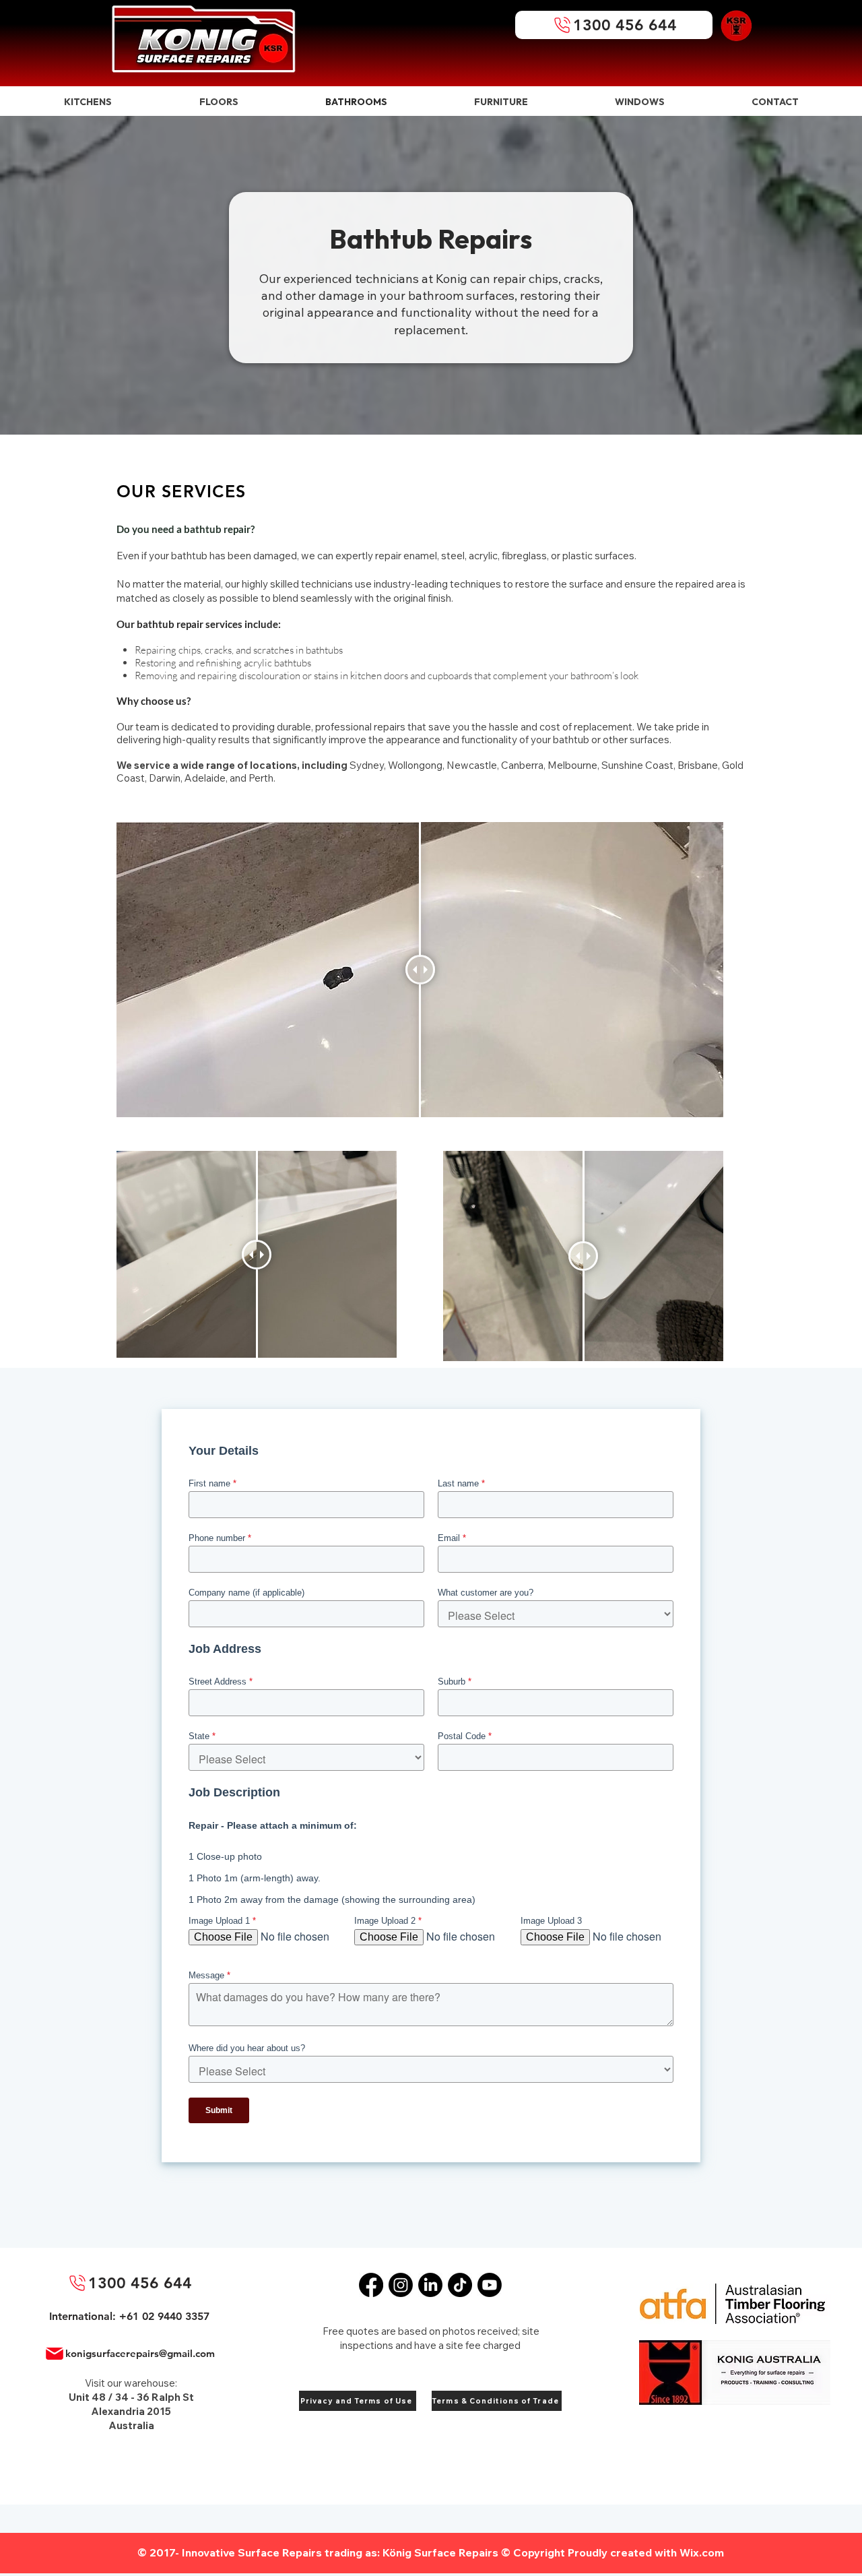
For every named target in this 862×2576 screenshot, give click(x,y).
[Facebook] (371, 2285)
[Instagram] (401, 2285)
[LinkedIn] (430, 2285)
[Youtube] (490, 2285)
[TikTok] (460, 2285)
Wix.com (702, 2552)
